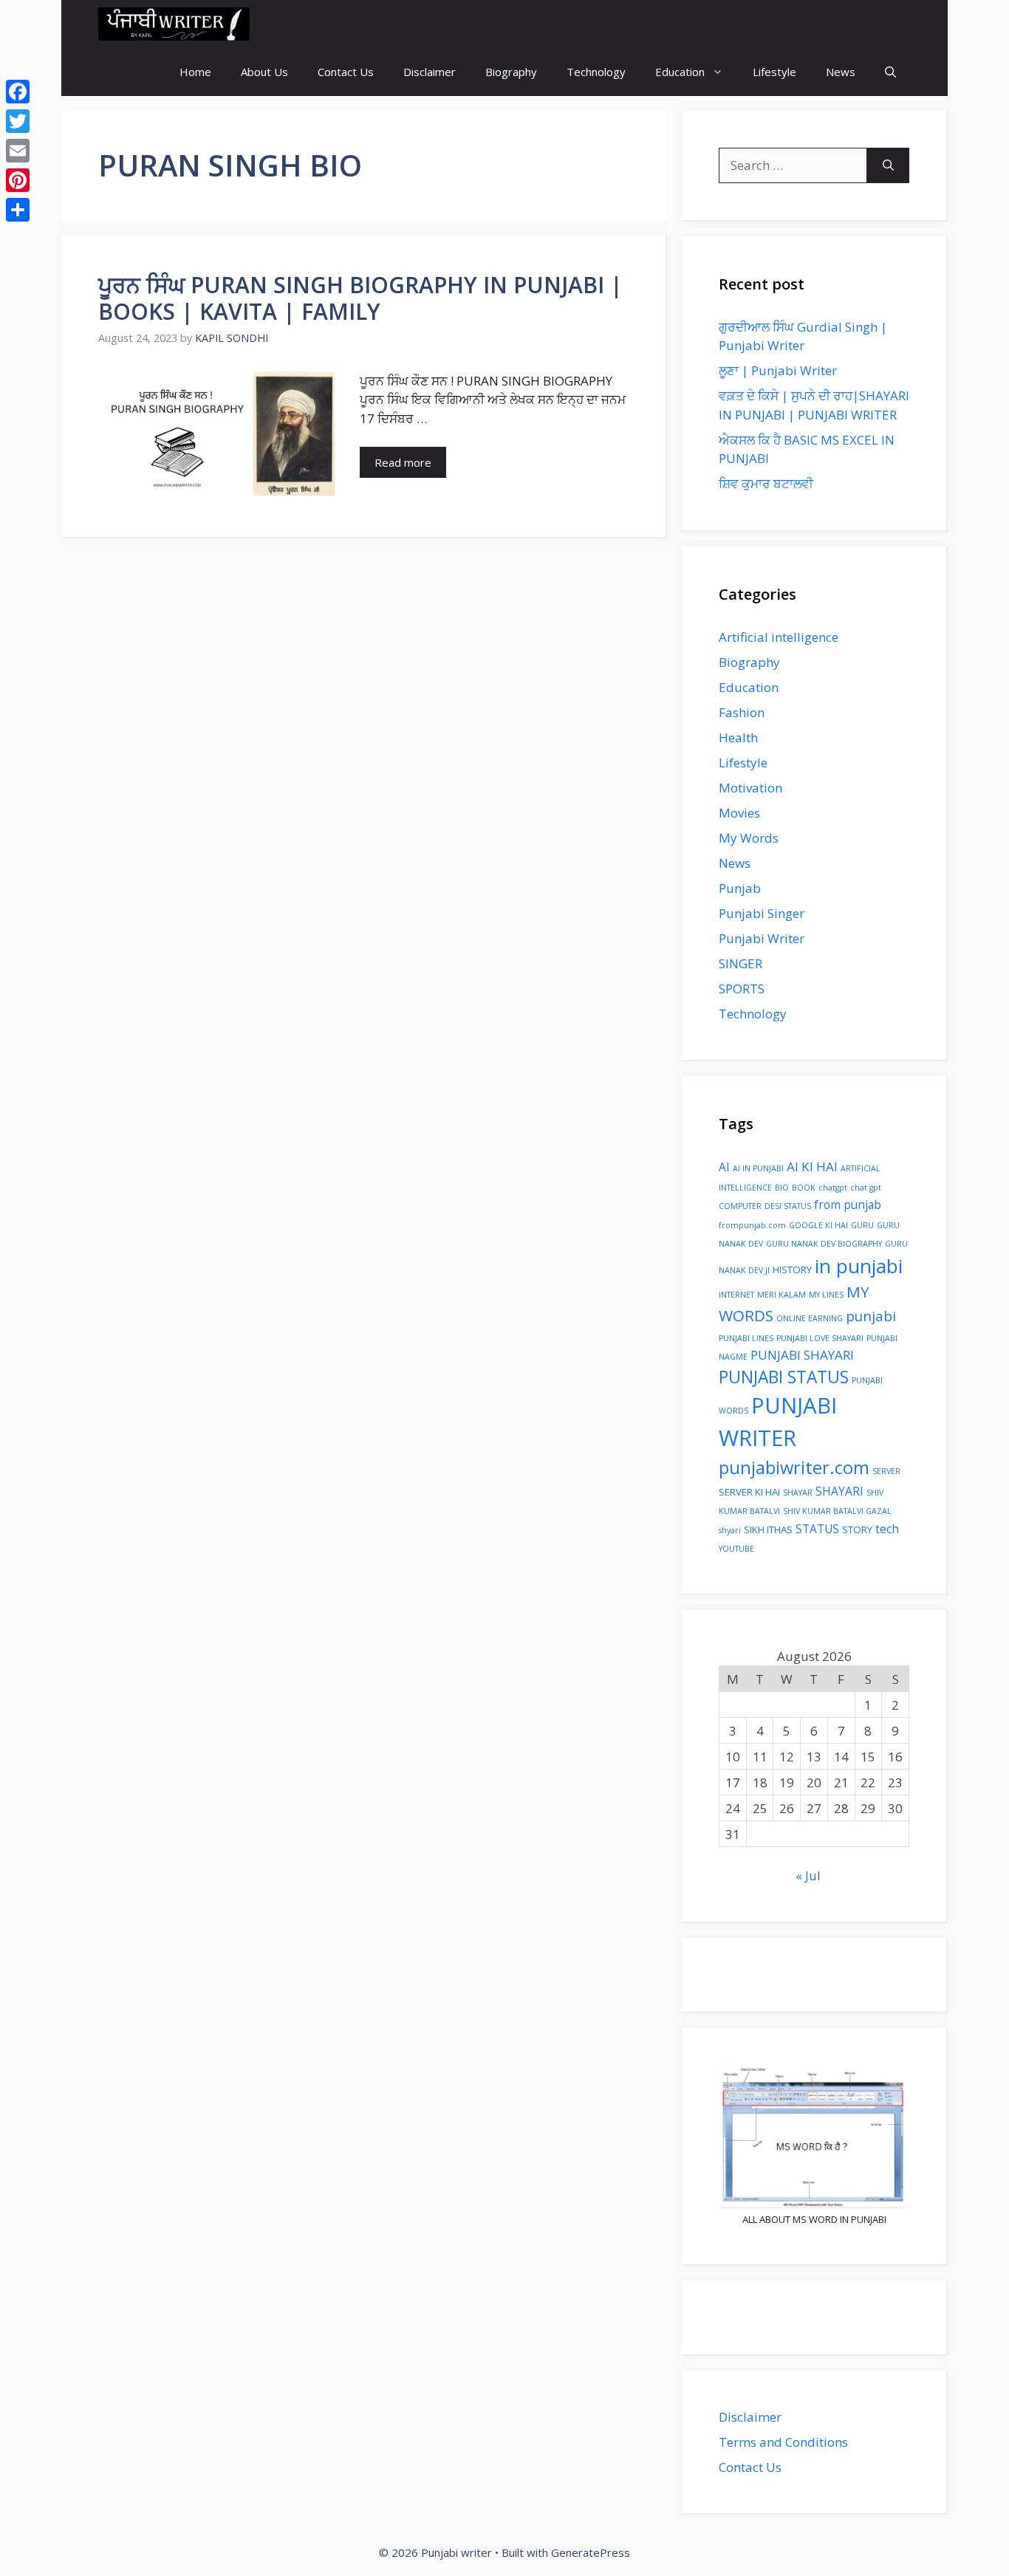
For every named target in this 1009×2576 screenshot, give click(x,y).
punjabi (871, 1316)
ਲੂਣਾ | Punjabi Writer (778, 370)
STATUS (817, 1529)
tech (887, 1529)
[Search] (888, 165)
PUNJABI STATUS (784, 1377)
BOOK (804, 1188)
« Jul (808, 1876)
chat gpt (866, 1188)
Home (195, 72)
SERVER (886, 1471)
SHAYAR (798, 1493)
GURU (862, 1225)
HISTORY (792, 1270)
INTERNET (736, 1295)
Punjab (740, 888)
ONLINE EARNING (810, 1318)
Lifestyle (774, 72)
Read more (403, 462)
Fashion (742, 712)
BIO (782, 1188)
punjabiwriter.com (794, 1467)
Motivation (750, 788)
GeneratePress (591, 2552)
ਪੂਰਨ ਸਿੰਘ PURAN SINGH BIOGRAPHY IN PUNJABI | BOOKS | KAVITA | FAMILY (360, 298)
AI (724, 1167)
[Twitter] (18, 121)
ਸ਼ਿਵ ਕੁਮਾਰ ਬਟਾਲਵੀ (766, 483)
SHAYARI (839, 1491)
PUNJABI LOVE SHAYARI (820, 1338)
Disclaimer (430, 72)
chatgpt (833, 1188)
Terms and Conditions (783, 2442)
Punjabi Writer (762, 938)
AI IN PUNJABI (758, 1168)
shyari (730, 1530)
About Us (264, 72)
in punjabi (859, 1266)
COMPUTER (740, 1206)
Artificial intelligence (779, 637)
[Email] (18, 151)
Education (680, 72)
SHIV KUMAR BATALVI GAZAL (837, 1511)
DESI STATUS (788, 1206)
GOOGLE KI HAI (818, 1225)
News (841, 72)
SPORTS (742, 989)
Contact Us (346, 72)
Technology (596, 72)
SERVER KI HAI (749, 1492)
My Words (749, 838)
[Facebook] (18, 92)
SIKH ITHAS (768, 1529)
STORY (857, 1529)
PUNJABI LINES (746, 1338)
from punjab (848, 1205)
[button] (890, 72)
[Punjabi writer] (174, 24)
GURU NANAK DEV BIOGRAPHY (824, 1244)
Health (738, 737)
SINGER (740, 963)
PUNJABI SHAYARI (802, 1355)
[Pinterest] (18, 180)
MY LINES (826, 1295)
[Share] (18, 210)
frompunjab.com (752, 1225)
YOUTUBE (736, 1549)
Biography (511, 72)
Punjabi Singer (762, 913)
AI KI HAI (812, 1167)
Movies (739, 813)
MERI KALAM (781, 1295)
